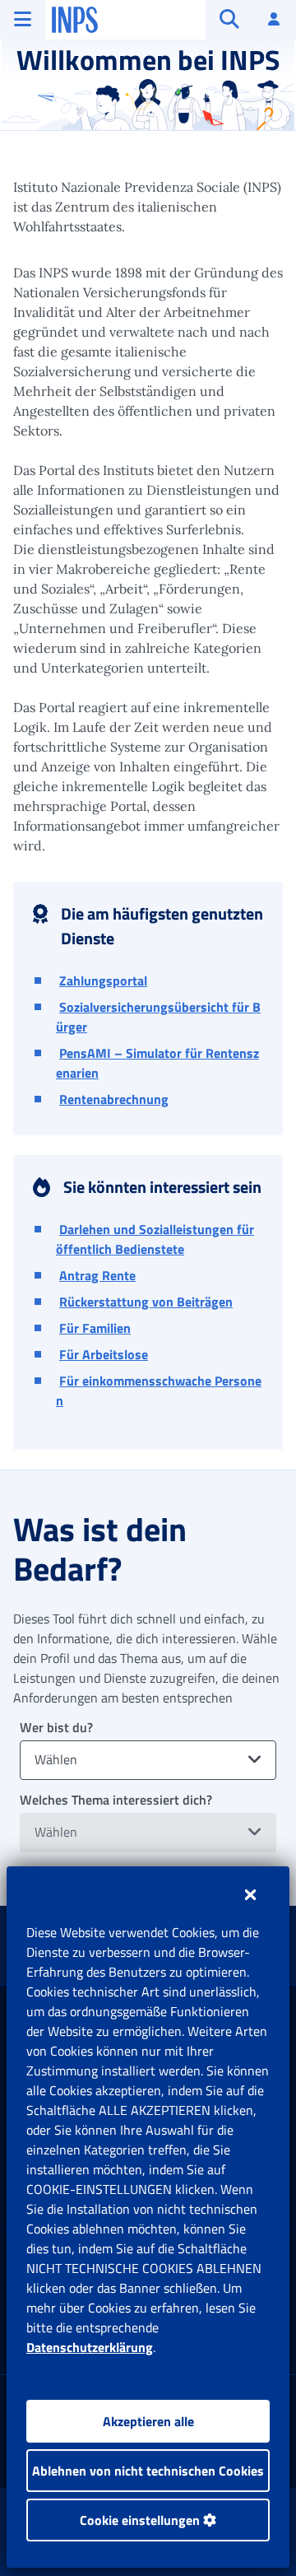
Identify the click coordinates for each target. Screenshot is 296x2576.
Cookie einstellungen (141, 2520)
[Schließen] (250, 1894)
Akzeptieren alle (148, 2421)
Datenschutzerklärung (90, 2347)
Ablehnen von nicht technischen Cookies (148, 2471)
